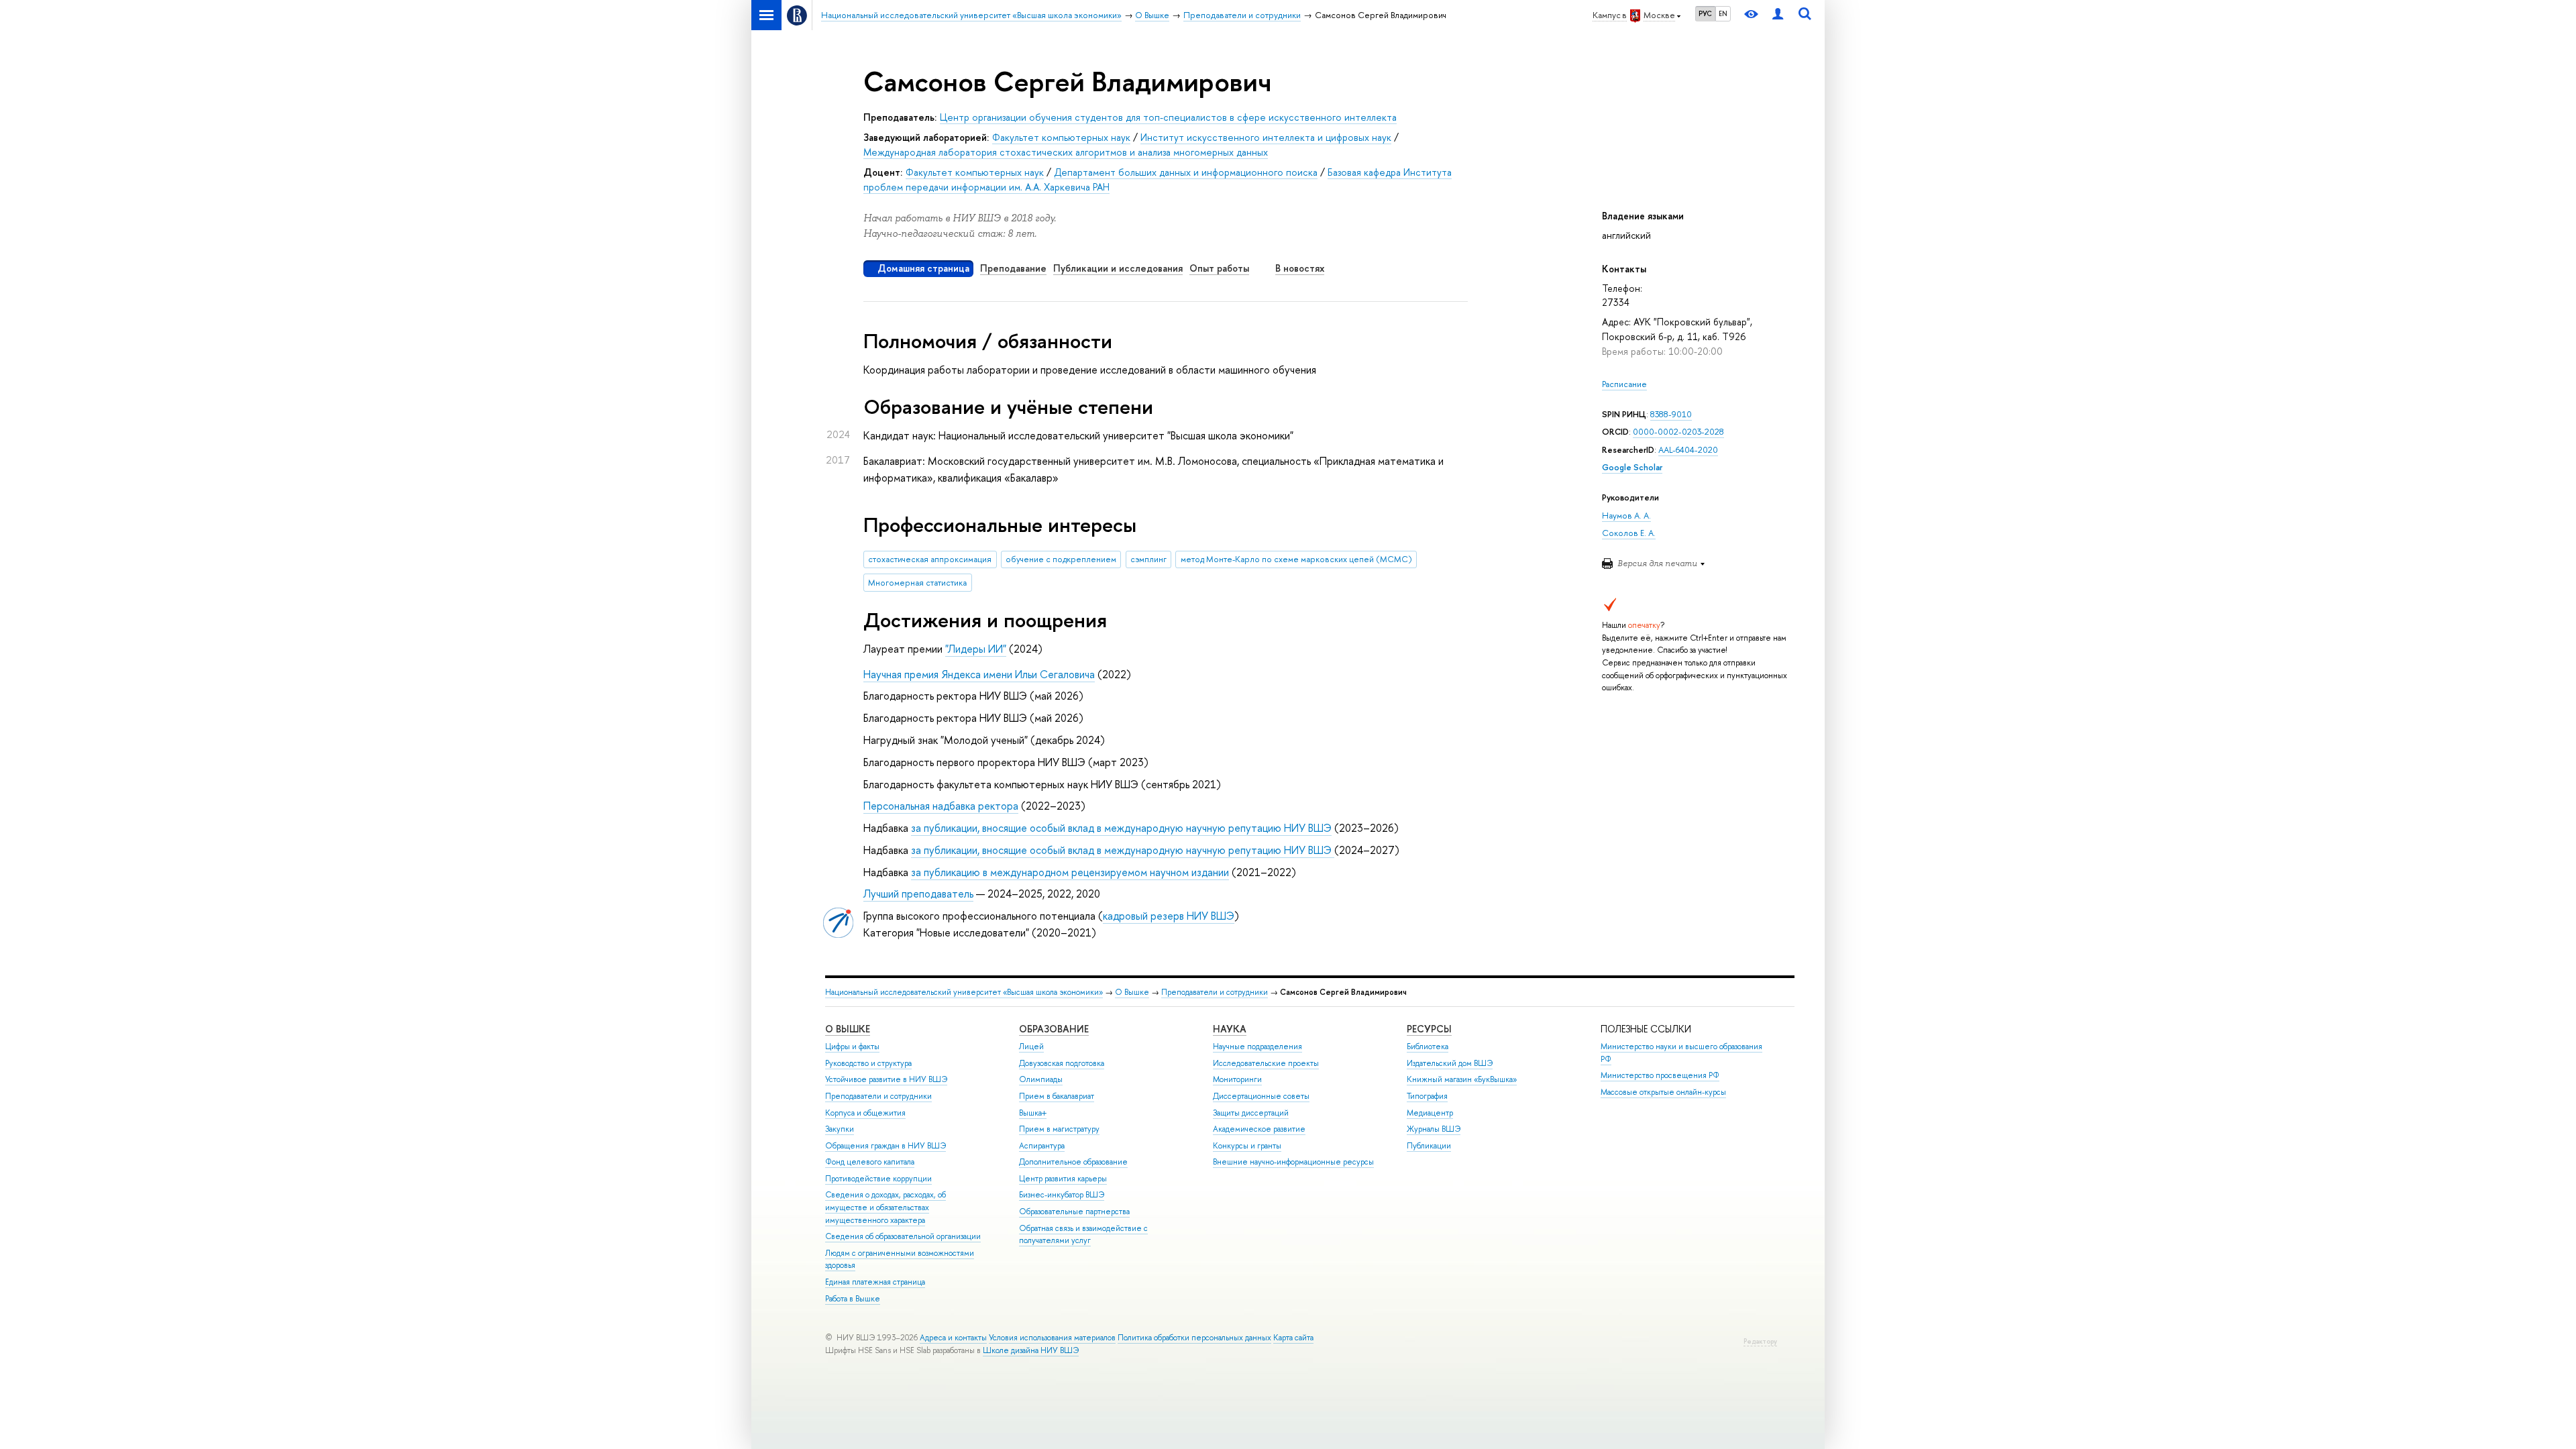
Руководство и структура (868, 1063)
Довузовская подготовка (1062, 1063)
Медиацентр (1430, 1113)
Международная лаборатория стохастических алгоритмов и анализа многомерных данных (1066, 152)
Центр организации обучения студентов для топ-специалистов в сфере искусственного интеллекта (1168, 117)
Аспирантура (1042, 1146)
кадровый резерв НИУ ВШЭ (1169, 916)
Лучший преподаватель (918, 894)
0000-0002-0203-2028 (1678, 432)
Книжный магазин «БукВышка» (1462, 1079)
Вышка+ (1033, 1113)
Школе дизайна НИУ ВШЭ (1031, 1350)
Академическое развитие (1259, 1129)
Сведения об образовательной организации (903, 1236)
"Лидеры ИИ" (976, 649)
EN (1723, 13)
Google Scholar (1632, 467)
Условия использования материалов (1052, 1338)
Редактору (1760, 1341)
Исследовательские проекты (1266, 1063)
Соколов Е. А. (1629, 533)
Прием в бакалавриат (1057, 1096)
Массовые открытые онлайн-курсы (1663, 1092)
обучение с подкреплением (1061, 559)
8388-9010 (1671, 414)
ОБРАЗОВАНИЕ (1054, 1029)
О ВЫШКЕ (848, 1029)
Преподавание (1013, 268)
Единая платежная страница (875, 1282)
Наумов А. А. (1626, 516)
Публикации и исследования (1118, 268)
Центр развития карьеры (1063, 1179)
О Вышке (1132, 992)
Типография (1427, 1096)
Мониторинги (1237, 1079)
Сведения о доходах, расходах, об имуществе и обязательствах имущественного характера (885, 1207)
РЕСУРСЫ (1429, 1029)
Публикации (1429, 1146)
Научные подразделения (1257, 1046)
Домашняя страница (923, 268)
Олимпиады (1041, 1079)
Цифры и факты (852, 1046)
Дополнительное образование (1073, 1162)
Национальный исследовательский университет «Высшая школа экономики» (964, 992)
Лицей (1031, 1046)
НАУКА (1230, 1029)
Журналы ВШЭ (1434, 1129)
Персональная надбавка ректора (941, 806)
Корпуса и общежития (865, 1113)
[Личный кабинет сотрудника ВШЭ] (1778, 15)
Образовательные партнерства (1074, 1212)
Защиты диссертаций (1251, 1113)
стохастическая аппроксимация (930, 559)
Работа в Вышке (853, 1299)
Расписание (1624, 384)
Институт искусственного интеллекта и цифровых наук (1266, 137)
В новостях (1300, 268)
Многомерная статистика (917, 583)
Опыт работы (1219, 268)
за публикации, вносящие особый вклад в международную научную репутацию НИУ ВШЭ (1121, 828)
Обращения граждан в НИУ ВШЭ (885, 1146)
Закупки (840, 1129)
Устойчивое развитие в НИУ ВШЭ (886, 1079)
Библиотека (1428, 1046)
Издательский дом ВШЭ (1450, 1063)
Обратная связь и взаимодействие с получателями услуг (1083, 1235)
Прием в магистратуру (1059, 1129)
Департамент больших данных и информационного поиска (1186, 172)
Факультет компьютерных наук (1061, 137)
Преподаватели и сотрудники (1215, 992)
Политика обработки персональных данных (1194, 1338)
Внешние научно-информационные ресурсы (1293, 1162)
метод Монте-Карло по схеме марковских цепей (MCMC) (1296, 559)
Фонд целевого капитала (870, 1162)
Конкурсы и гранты (1247, 1146)
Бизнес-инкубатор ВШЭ (1062, 1195)
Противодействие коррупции (878, 1179)
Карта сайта (1293, 1338)
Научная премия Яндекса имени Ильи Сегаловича (979, 674)
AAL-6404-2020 (1688, 450)
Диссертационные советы (1261, 1096)
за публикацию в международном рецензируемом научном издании (1070, 872)
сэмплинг (1148, 559)
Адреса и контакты (953, 1338)
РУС (1705, 13)
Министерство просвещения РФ (1660, 1075)
